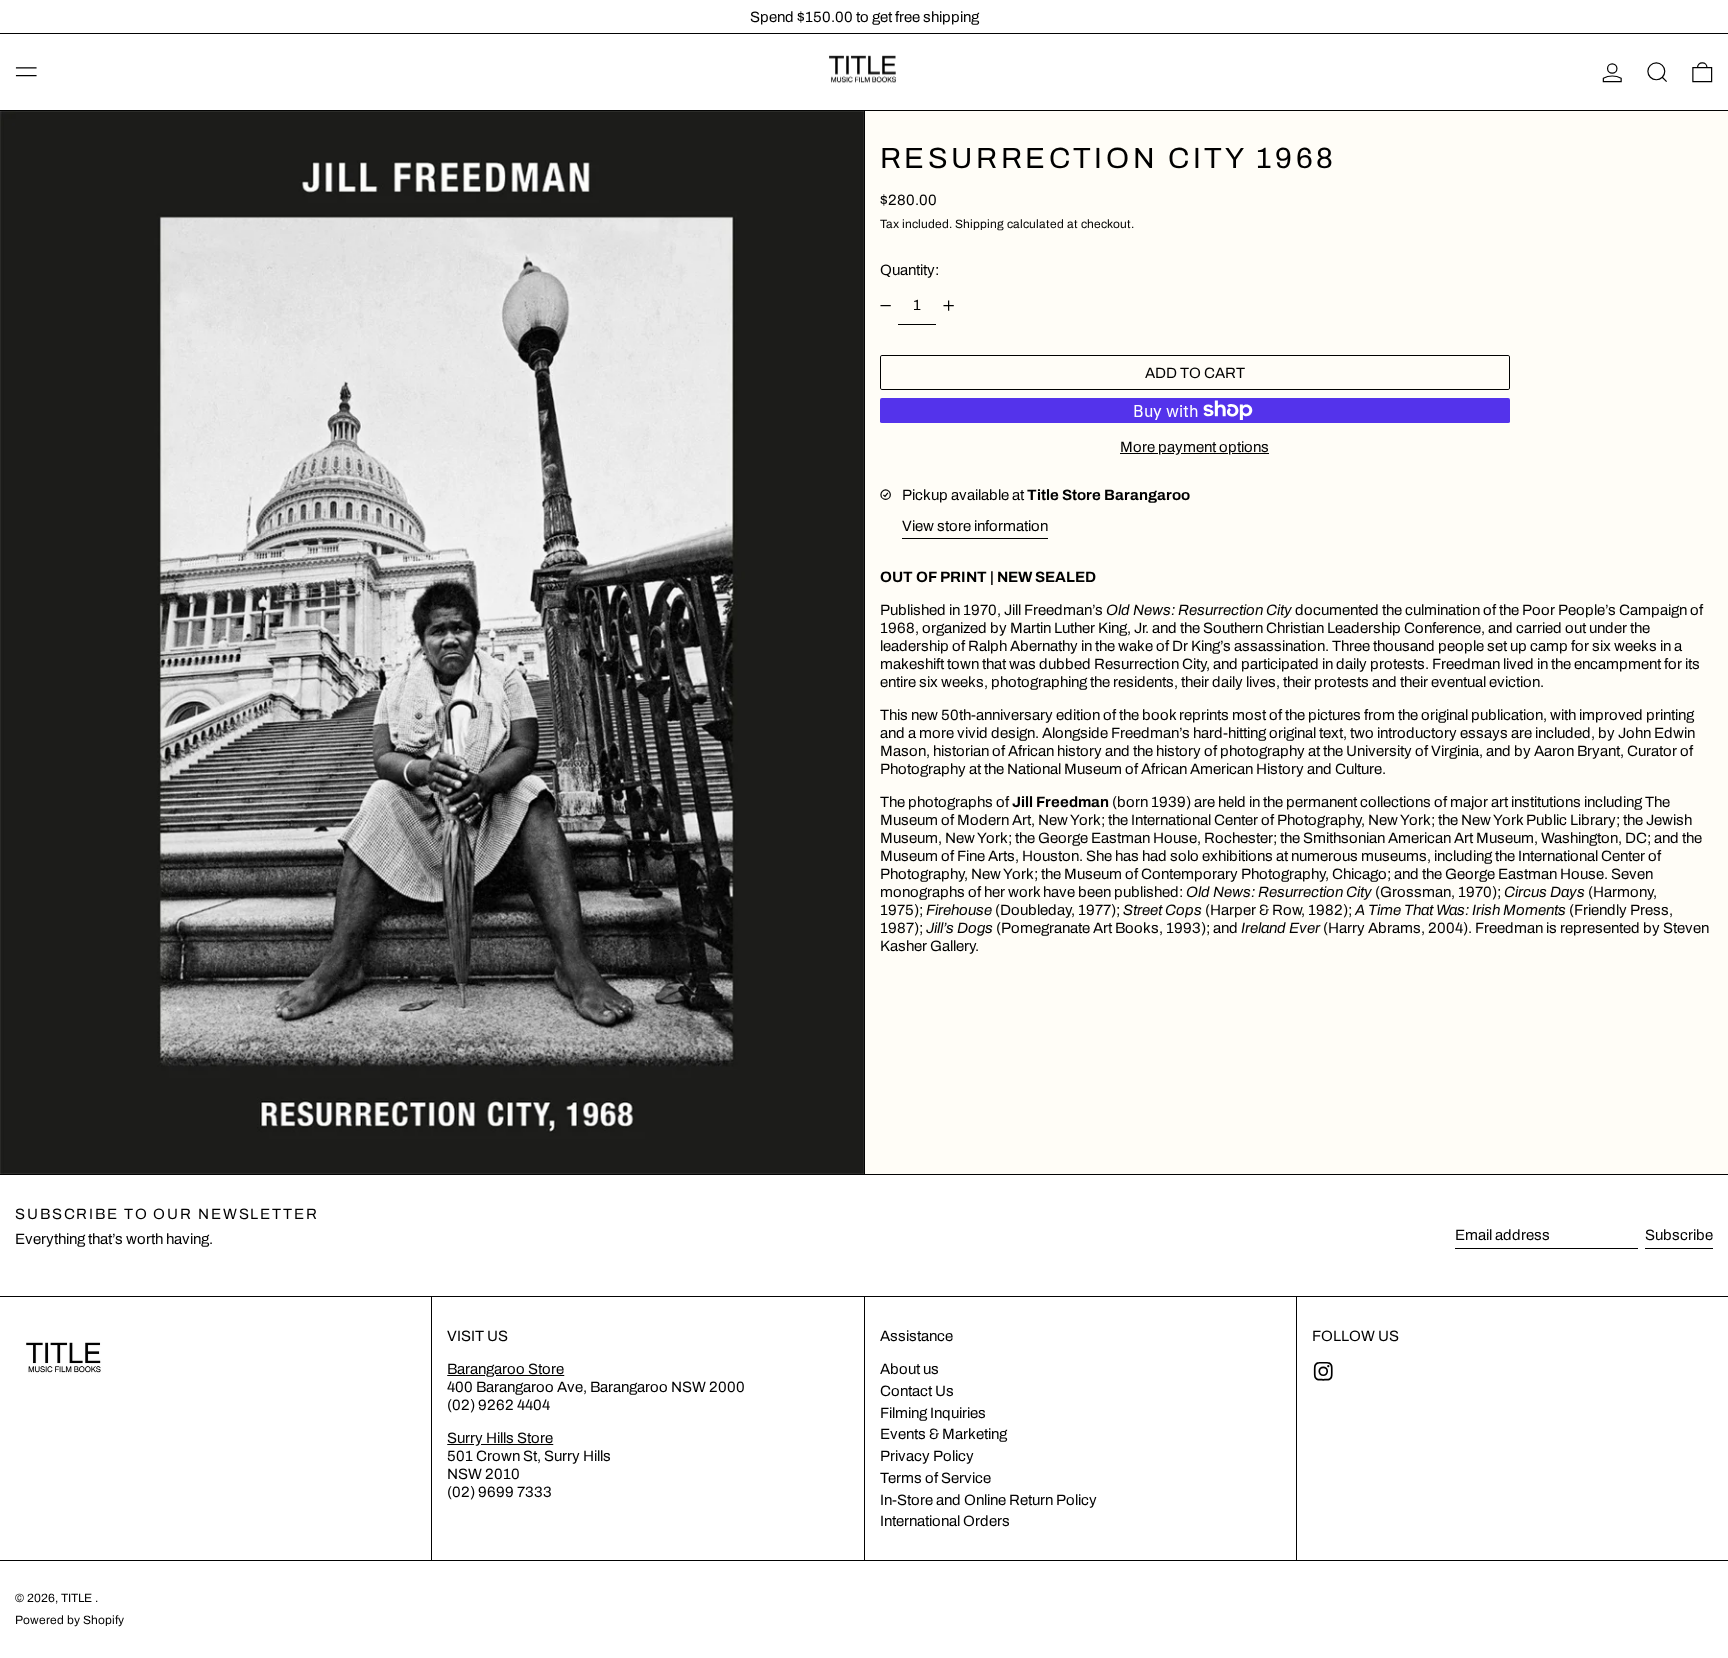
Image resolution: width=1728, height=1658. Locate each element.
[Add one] (949, 305)
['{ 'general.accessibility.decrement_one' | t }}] (885, 305)
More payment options (1194, 446)
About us (909, 1369)
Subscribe (1679, 1235)
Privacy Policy (927, 1456)
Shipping (979, 223)
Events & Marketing (943, 1434)
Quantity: (909, 270)
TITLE (78, 1598)
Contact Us (917, 1391)
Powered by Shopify (69, 1620)
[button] (1657, 72)
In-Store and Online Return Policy (988, 1500)
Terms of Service (935, 1478)
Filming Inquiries (933, 1413)
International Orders (945, 1521)
